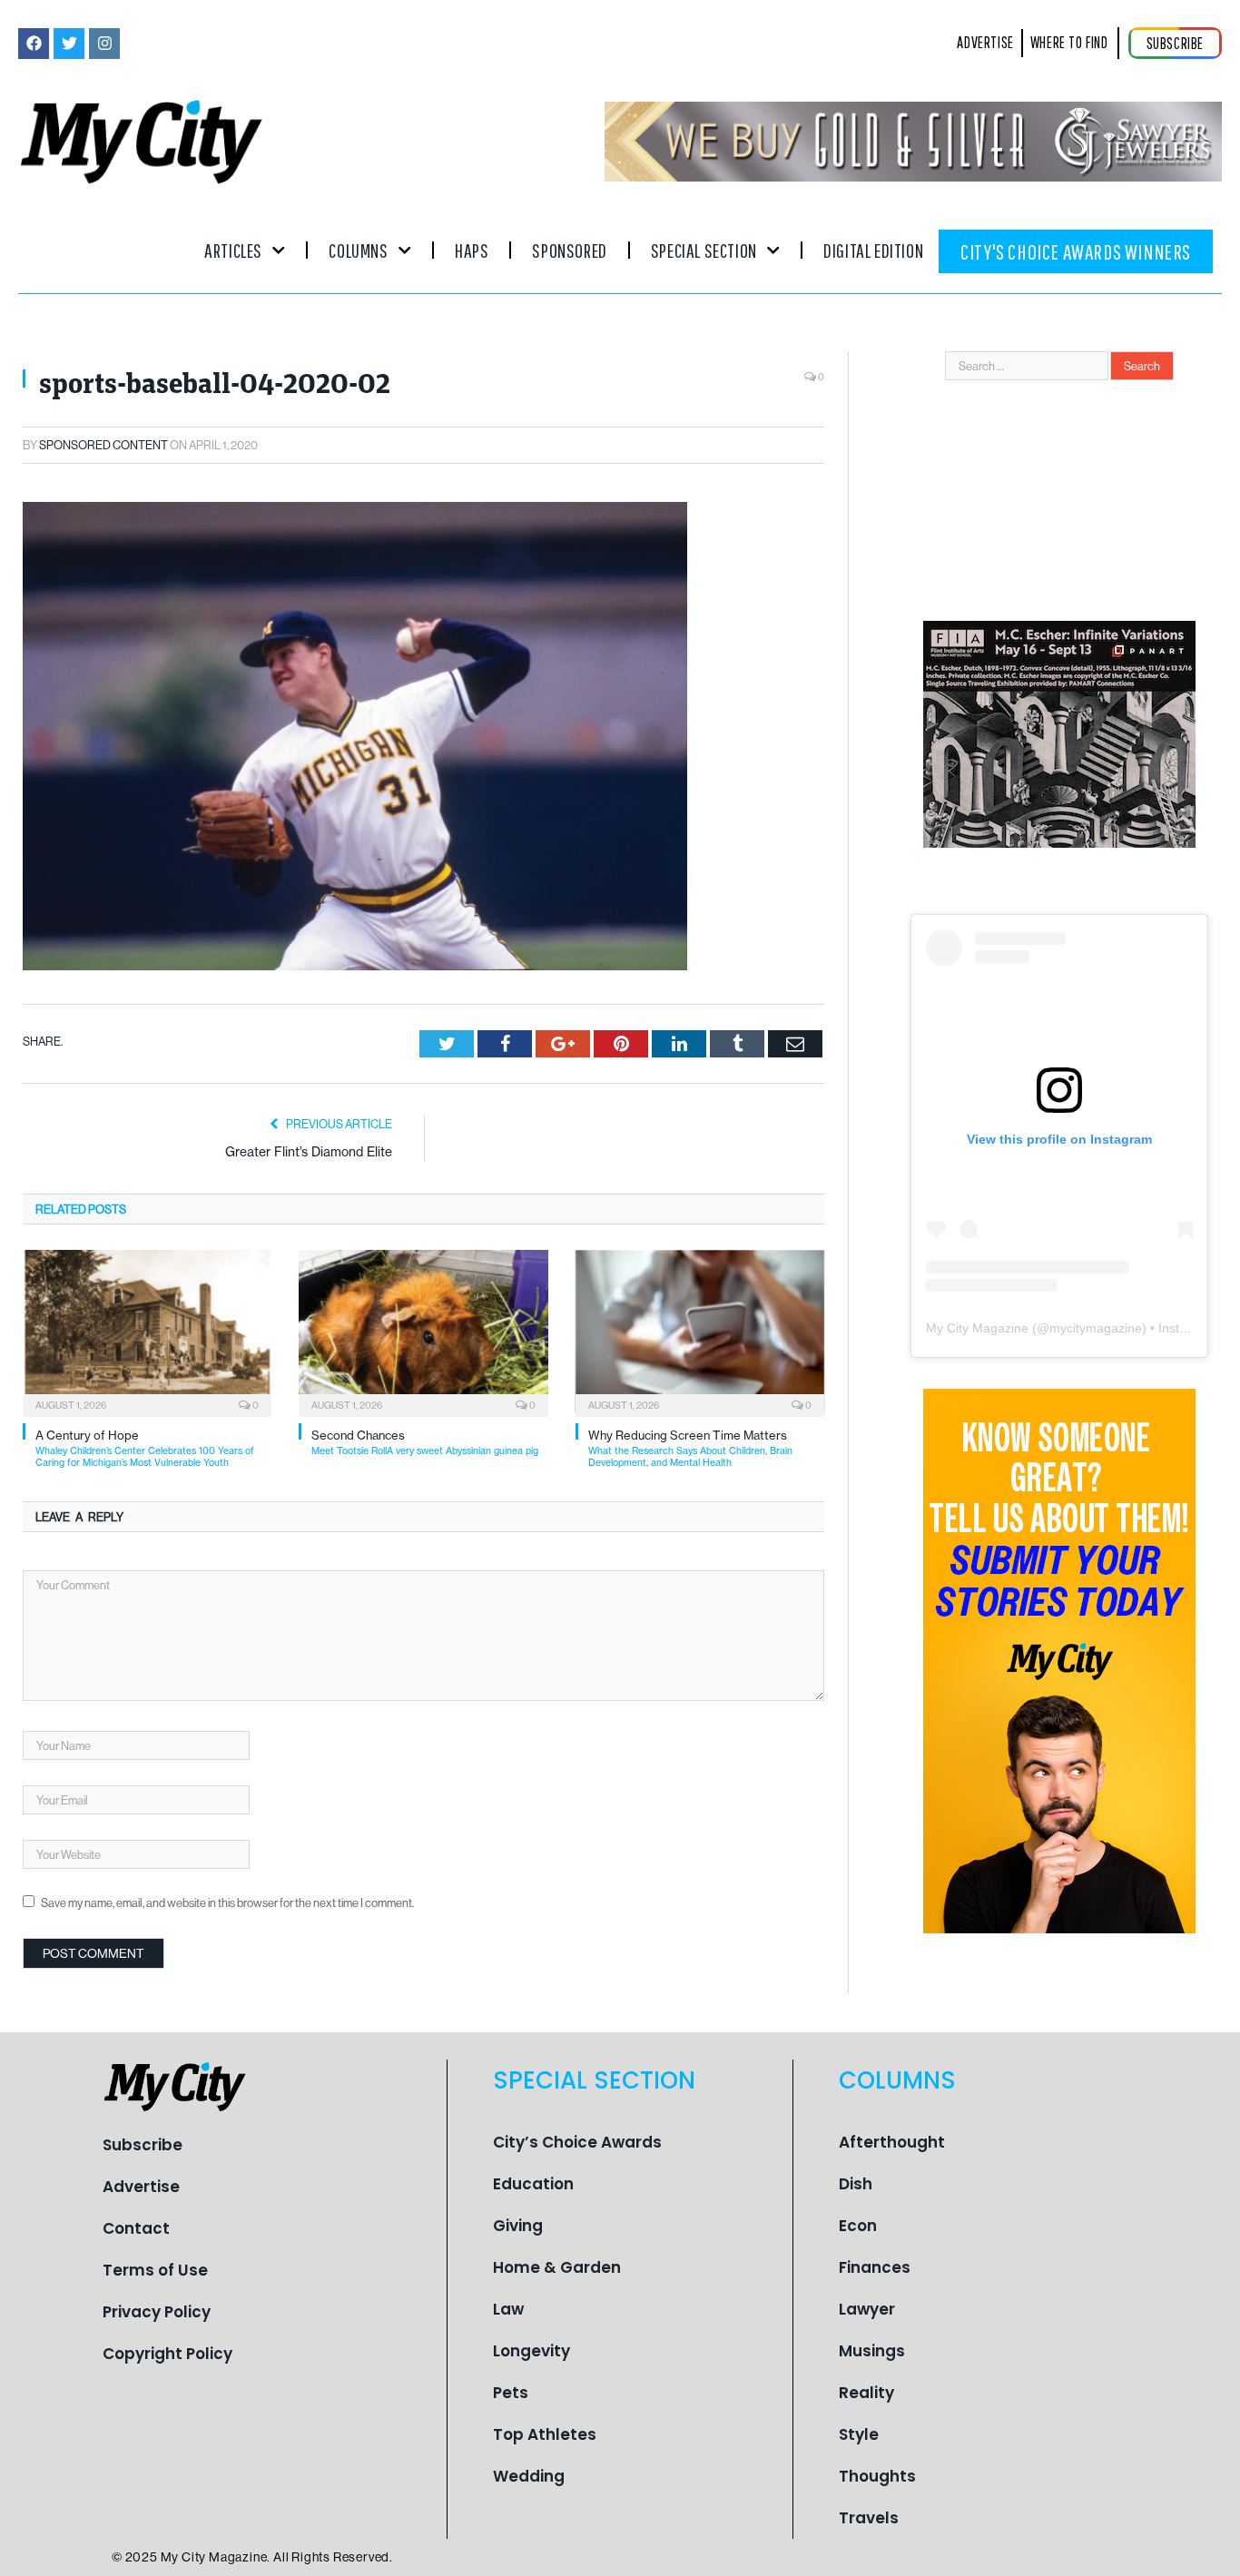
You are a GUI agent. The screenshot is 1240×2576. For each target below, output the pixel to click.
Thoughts (877, 2476)
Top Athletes (545, 2434)
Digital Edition (873, 250)
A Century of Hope (145, 1448)
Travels (869, 2518)
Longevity (531, 2351)
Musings (872, 2351)
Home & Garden (557, 2267)
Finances (875, 2267)
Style (859, 2434)
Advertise (141, 2187)
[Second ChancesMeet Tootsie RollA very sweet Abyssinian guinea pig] (423, 1332)
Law (508, 2309)
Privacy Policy (157, 2312)
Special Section (704, 250)
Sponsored (569, 250)
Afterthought (892, 2142)
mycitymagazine (1096, 1328)
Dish (856, 2184)
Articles (233, 250)
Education (533, 2184)
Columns (358, 250)
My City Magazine (977, 1328)
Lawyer (867, 2309)
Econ (858, 2226)
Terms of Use (155, 2270)
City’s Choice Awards (577, 2142)
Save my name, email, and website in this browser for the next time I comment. (227, 1903)
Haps (472, 250)
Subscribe (143, 2145)
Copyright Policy (167, 2354)
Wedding (529, 2476)
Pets (511, 2393)
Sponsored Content (103, 445)
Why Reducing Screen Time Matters (690, 1448)
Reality (866, 2393)
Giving (518, 2226)
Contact (136, 2228)
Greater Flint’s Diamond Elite (309, 1152)
